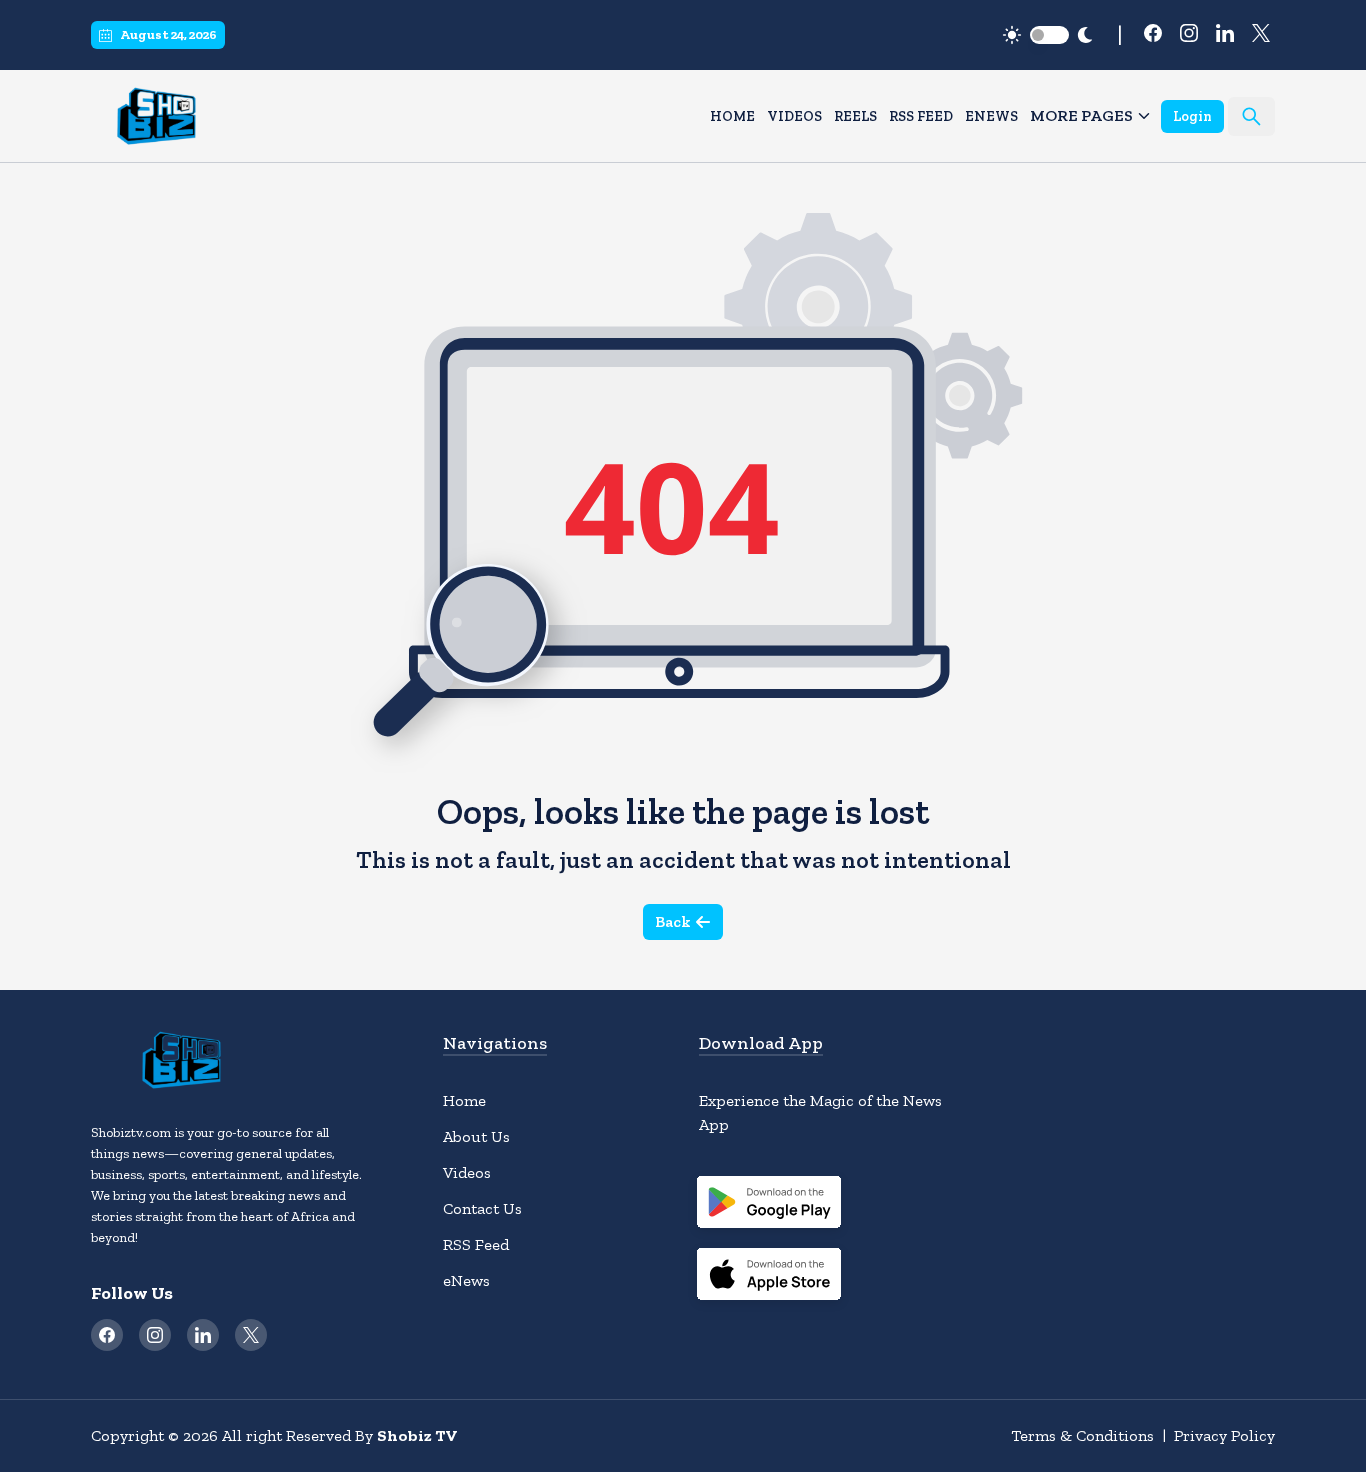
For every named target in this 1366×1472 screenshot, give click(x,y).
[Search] (1251, 116)
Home (732, 116)
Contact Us (482, 1208)
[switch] (1049, 35)
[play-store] (769, 1205)
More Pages (1081, 115)
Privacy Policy (1224, 1435)
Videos (794, 116)
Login (1192, 116)
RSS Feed (921, 116)
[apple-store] (769, 1277)
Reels (855, 116)
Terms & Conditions (1082, 1435)
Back (673, 921)
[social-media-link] (1153, 33)
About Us (476, 1136)
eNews (991, 116)
